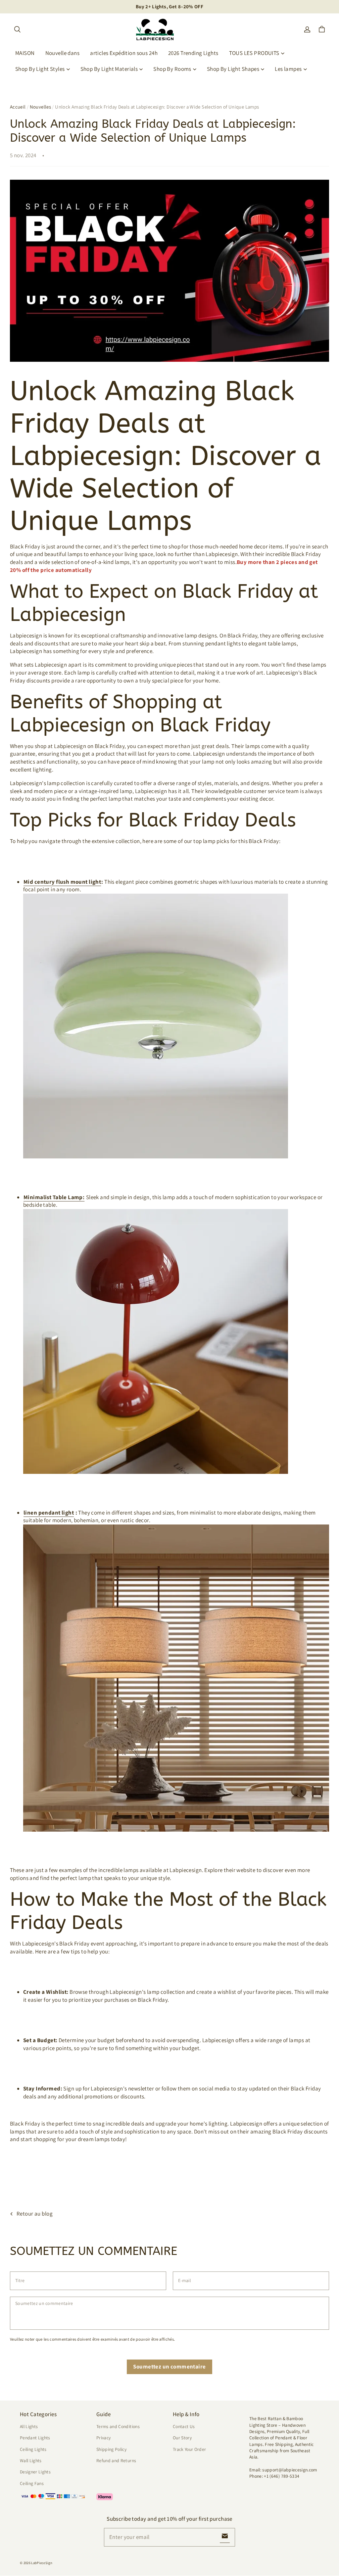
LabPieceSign (42, 2563)
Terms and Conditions (118, 2426)
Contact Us (184, 2426)
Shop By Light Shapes (233, 69)
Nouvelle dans (63, 53)
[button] (17, 29)
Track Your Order (190, 2449)
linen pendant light (49, 1513)
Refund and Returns (116, 2460)
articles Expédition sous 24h (124, 53)
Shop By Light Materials (109, 69)
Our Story (182, 2438)
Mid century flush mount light (62, 882)
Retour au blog (35, 2214)
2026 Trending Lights (193, 53)
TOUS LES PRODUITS (254, 53)
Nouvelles (40, 107)
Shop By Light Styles (40, 69)
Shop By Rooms (172, 69)
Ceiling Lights (33, 2449)
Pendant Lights (35, 2438)
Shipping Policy (111, 2449)
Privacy (103, 2438)
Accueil (18, 107)
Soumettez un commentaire (169, 2366)
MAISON (25, 53)
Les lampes (288, 69)
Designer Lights (35, 2472)
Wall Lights (31, 2460)
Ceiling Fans (32, 2483)
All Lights (29, 2426)
